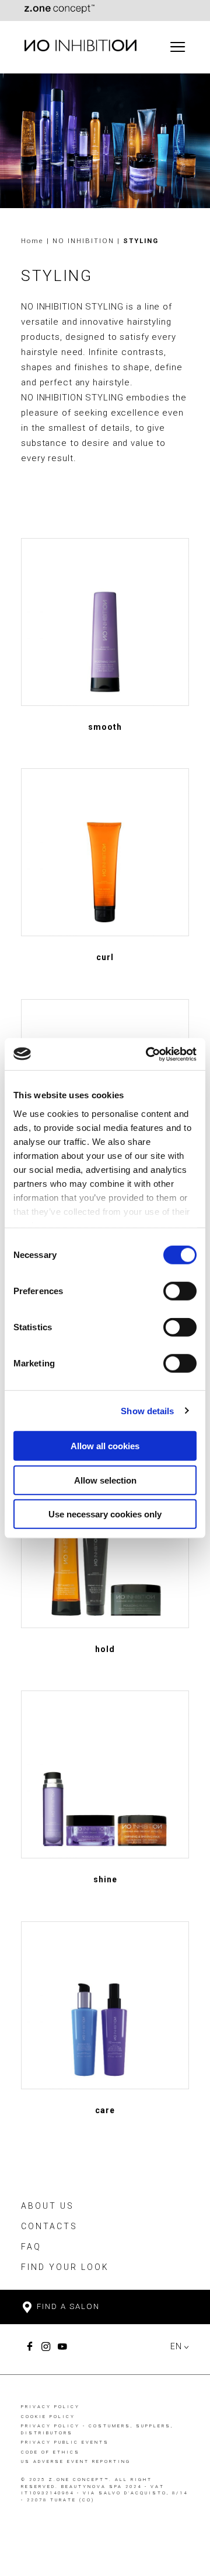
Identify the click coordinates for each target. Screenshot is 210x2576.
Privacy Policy (50, 2407)
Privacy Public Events (65, 2442)
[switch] (180, 1291)
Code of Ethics (50, 2452)
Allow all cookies (105, 1446)
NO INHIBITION (85, 241)
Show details (147, 1410)
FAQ (31, 2247)
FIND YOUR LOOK (65, 2267)
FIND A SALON (67, 2306)
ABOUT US (48, 2206)
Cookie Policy (48, 2417)
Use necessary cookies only (105, 1514)
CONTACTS (49, 2226)
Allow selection (105, 1480)
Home (32, 241)
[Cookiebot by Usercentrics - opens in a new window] (148, 1054)
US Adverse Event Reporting (76, 2461)
